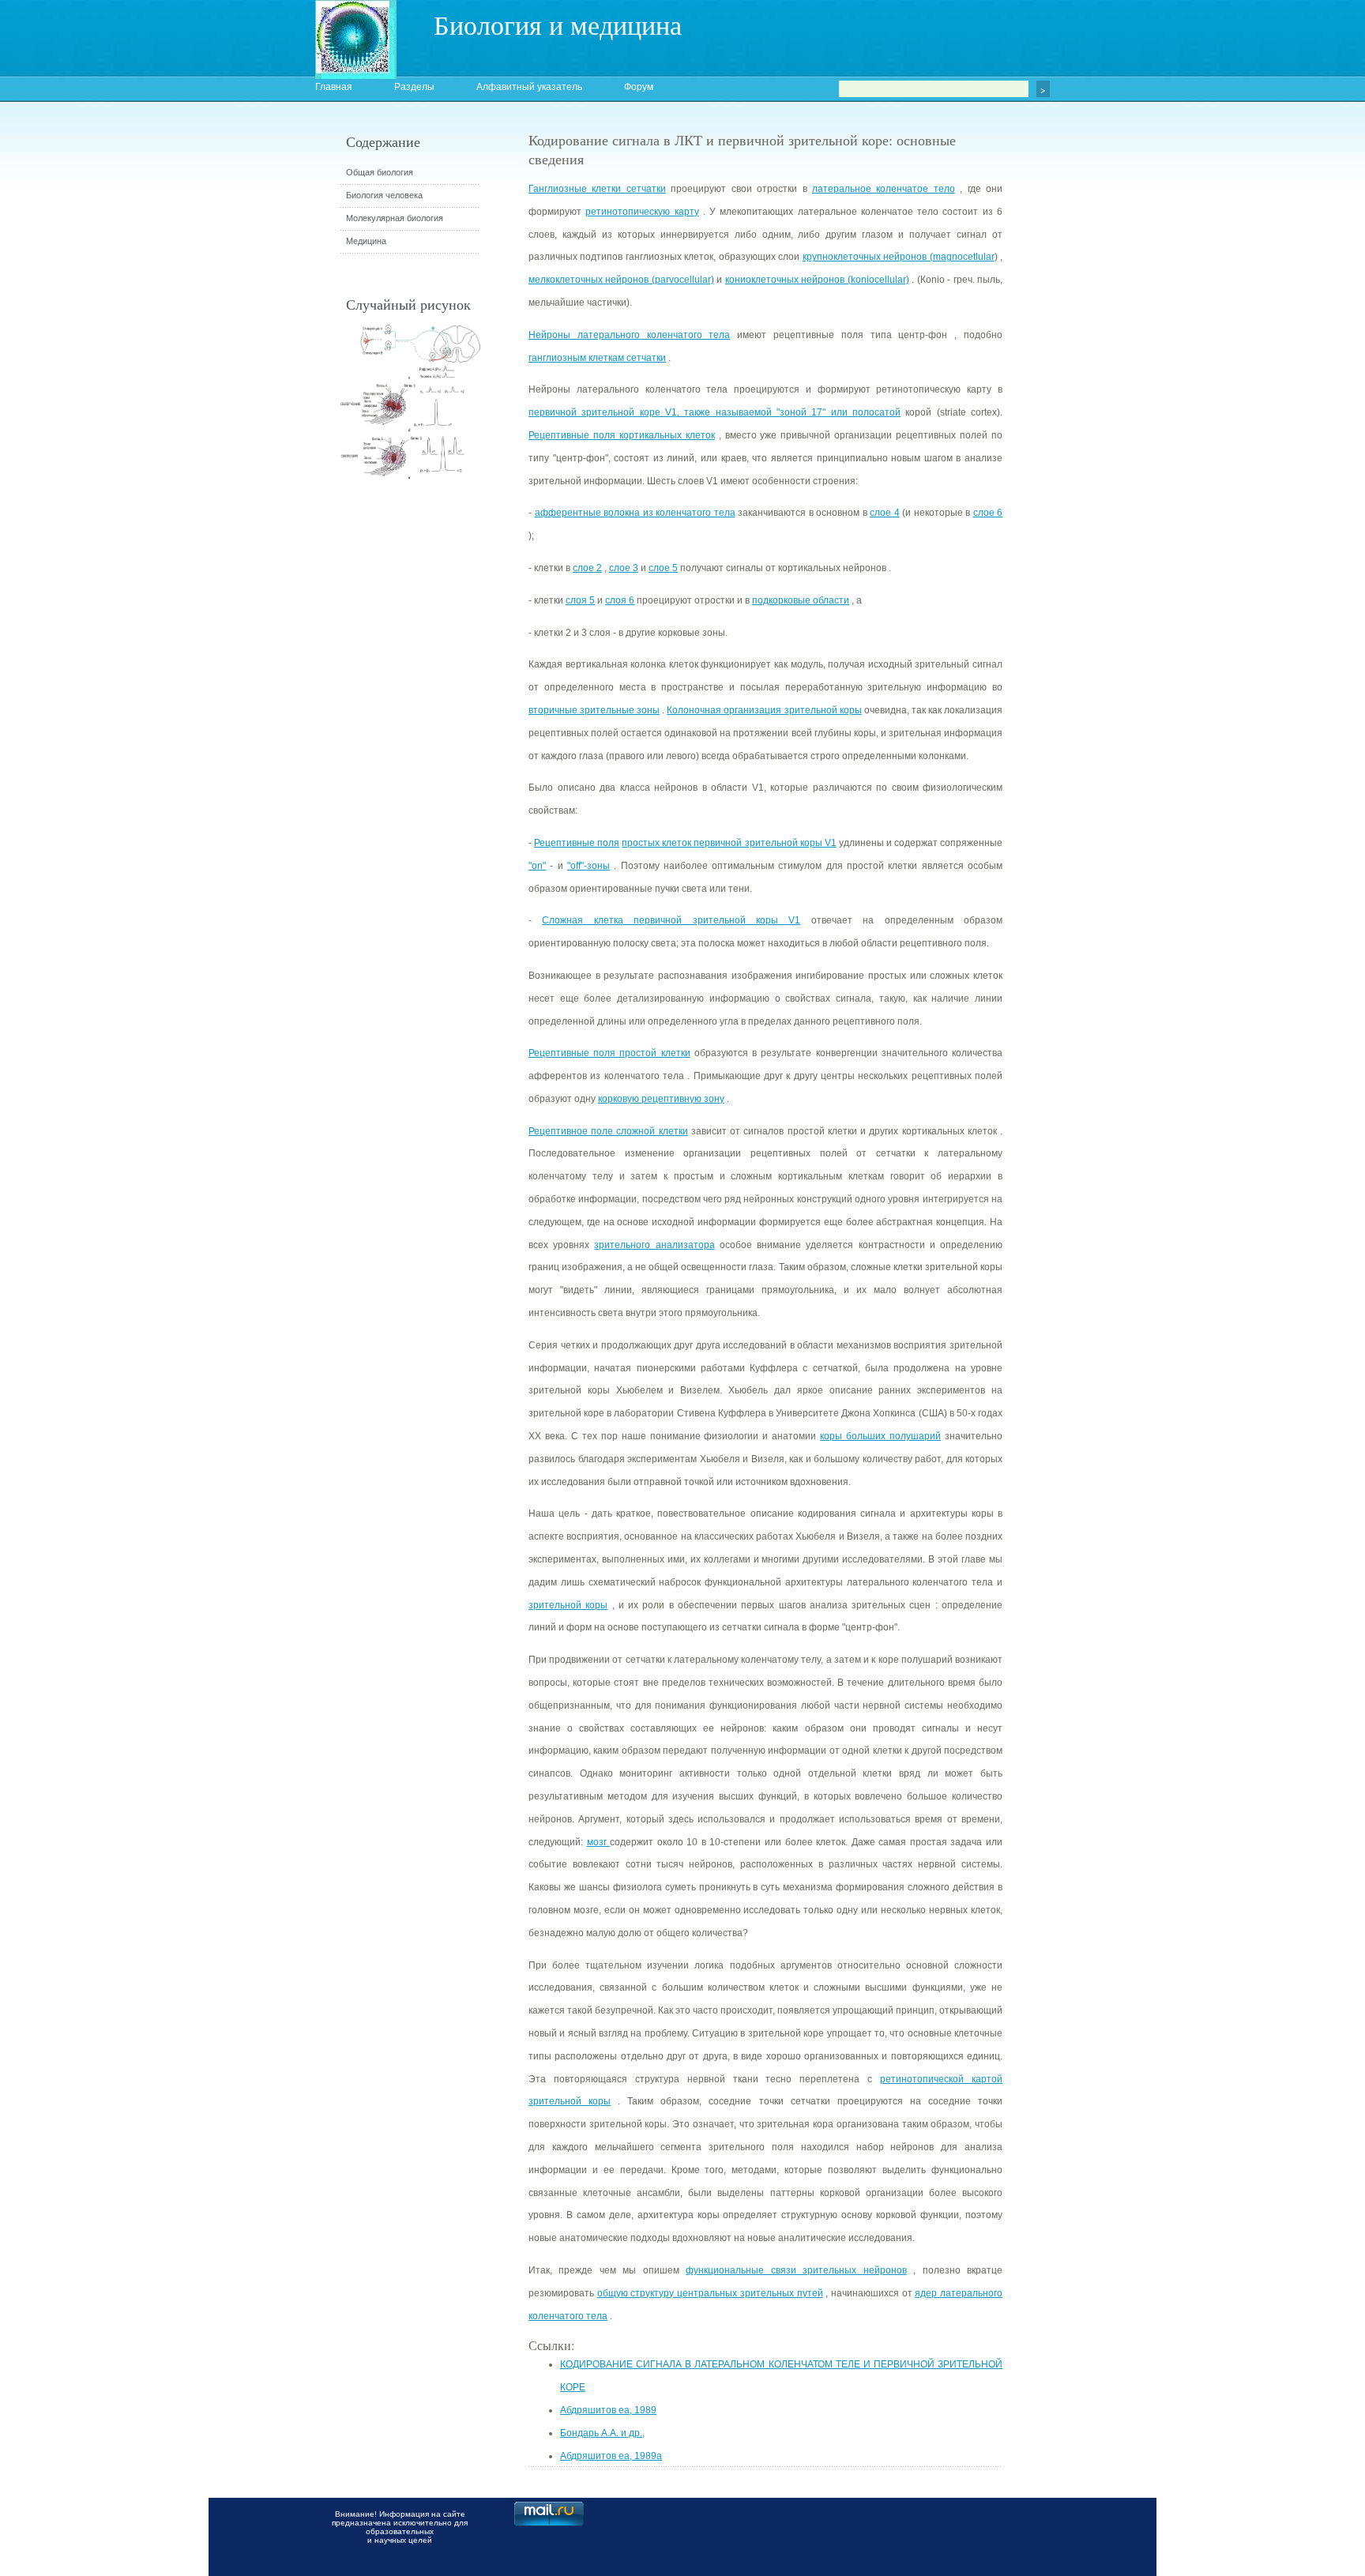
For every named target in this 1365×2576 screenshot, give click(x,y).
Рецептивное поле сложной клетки (608, 1131)
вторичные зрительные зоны (594, 710)
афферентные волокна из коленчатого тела (635, 513)
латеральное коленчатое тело (884, 189)
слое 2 (587, 568)
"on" (537, 866)
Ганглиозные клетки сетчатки (597, 189)
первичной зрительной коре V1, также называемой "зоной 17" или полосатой (714, 412)
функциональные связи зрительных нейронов (796, 2270)
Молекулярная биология (395, 218)
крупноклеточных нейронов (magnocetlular (899, 257)
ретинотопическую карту (642, 212)
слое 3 (624, 568)
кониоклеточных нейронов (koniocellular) (817, 280)
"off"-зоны (588, 866)
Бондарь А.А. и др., (602, 2433)
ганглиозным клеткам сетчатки (597, 358)
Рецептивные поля (577, 843)
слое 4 (885, 513)
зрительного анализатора (654, 1245)
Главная (334, 87)
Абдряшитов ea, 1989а (611, 2456)
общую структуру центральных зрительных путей (710, 2293)
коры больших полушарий (880, 1436)
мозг (599, 1842)
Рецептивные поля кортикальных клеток (622, 435)
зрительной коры (568, 1605)
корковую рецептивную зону (661, 1099)
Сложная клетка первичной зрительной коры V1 (671, 920)
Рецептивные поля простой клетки (609, 1053)
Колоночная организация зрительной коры (764, 710)
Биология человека (384, 195)
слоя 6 (620, 600)
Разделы (414, 87)
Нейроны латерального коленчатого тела (629, 335)
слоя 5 (580, 600)
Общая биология (380, 172)
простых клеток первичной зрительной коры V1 (729, 843)
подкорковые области (801, 600)
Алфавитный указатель (529, 87)
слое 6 (988, 513)
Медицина (366, 241)
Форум (639, 87)
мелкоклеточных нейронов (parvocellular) (621, 280)
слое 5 (663, 568)
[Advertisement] (1089, 415)
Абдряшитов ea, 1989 (608, 2410)
